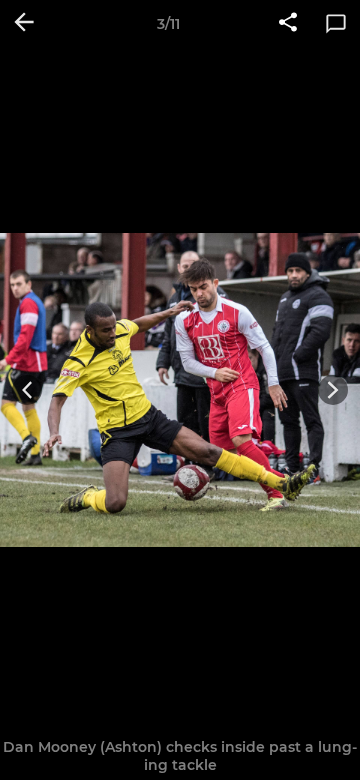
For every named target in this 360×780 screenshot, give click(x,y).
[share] (288, 24)
